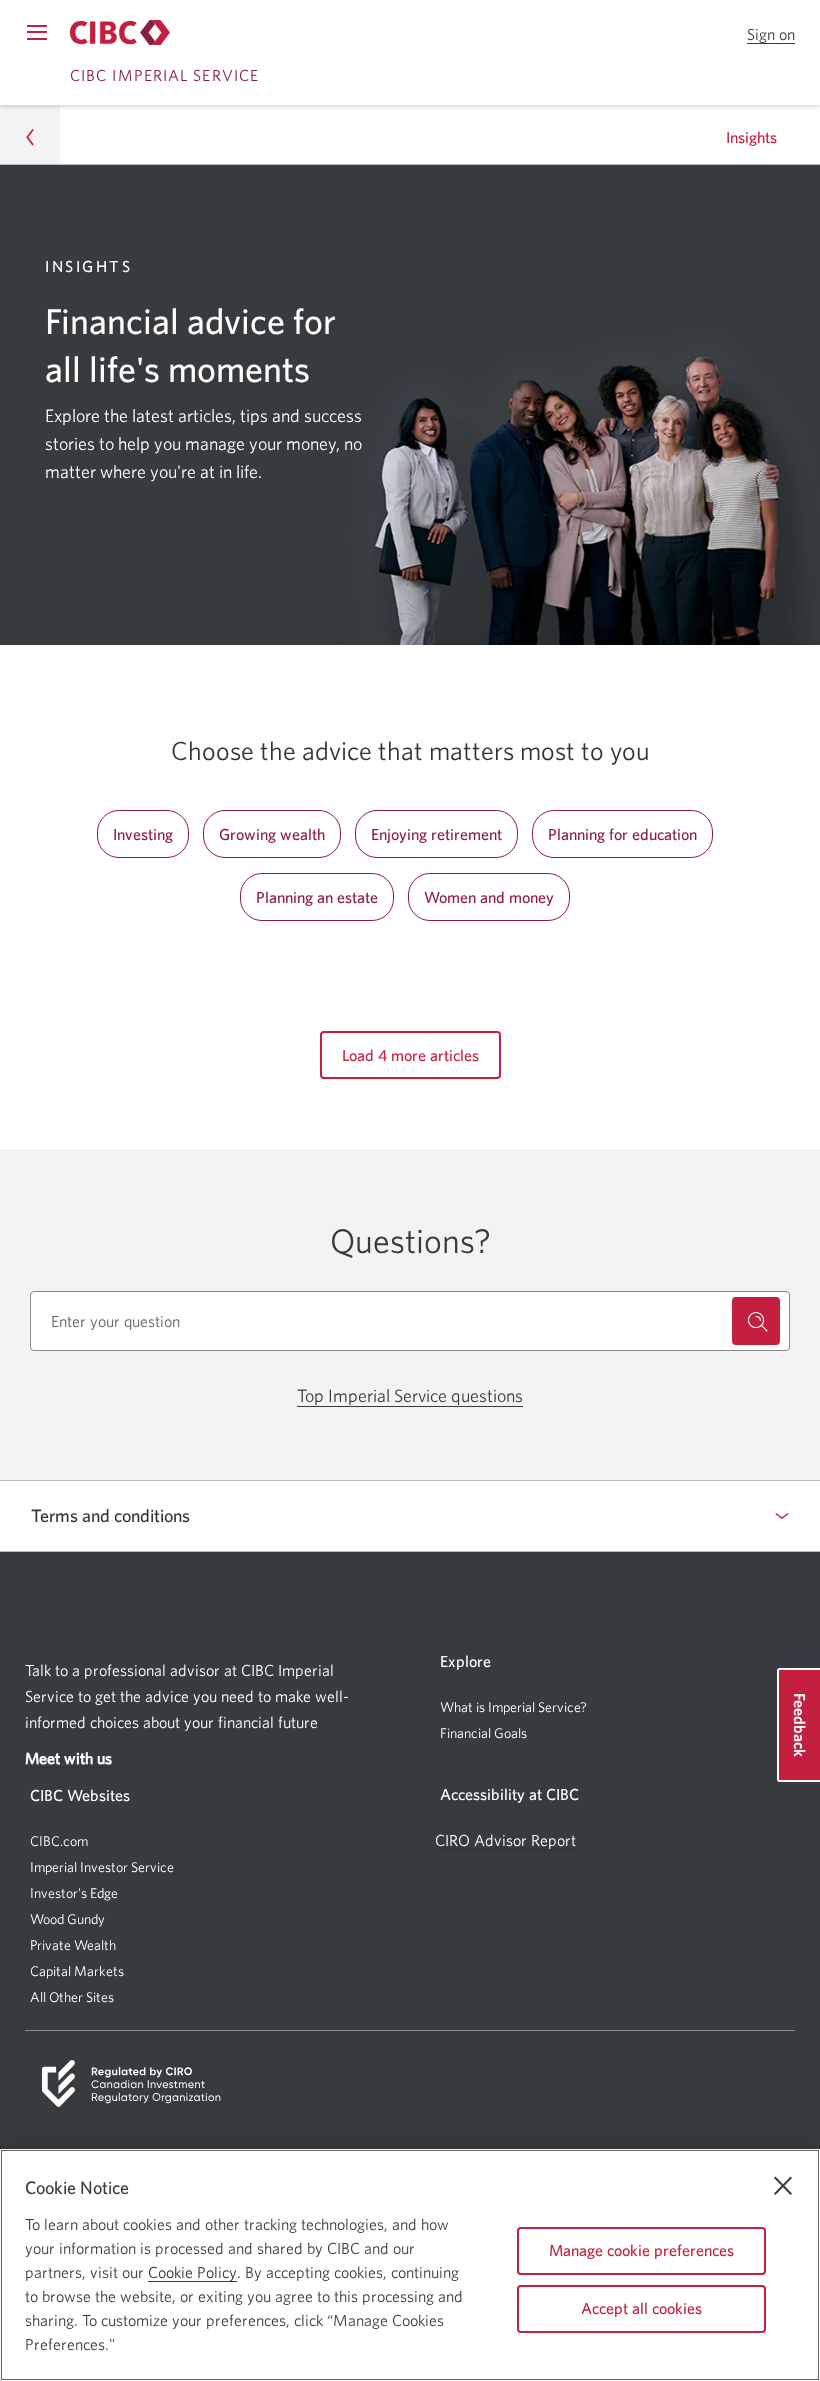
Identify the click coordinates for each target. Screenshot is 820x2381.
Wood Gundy (67, 1919)
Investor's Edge (74, 1893)
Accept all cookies (641, 2308)
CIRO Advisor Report (505, 1840)
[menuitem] (615, 1707)
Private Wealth (73, 1945)
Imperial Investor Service (102, 1867)
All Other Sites (72, 1997)
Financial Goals (483, 1733)
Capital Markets (77, 1971)
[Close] (783, 2186)
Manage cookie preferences (641, 2250)
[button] (771, 34)
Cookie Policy (192, 2272)
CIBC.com (59, 1841)
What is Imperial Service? (513, 1707)
